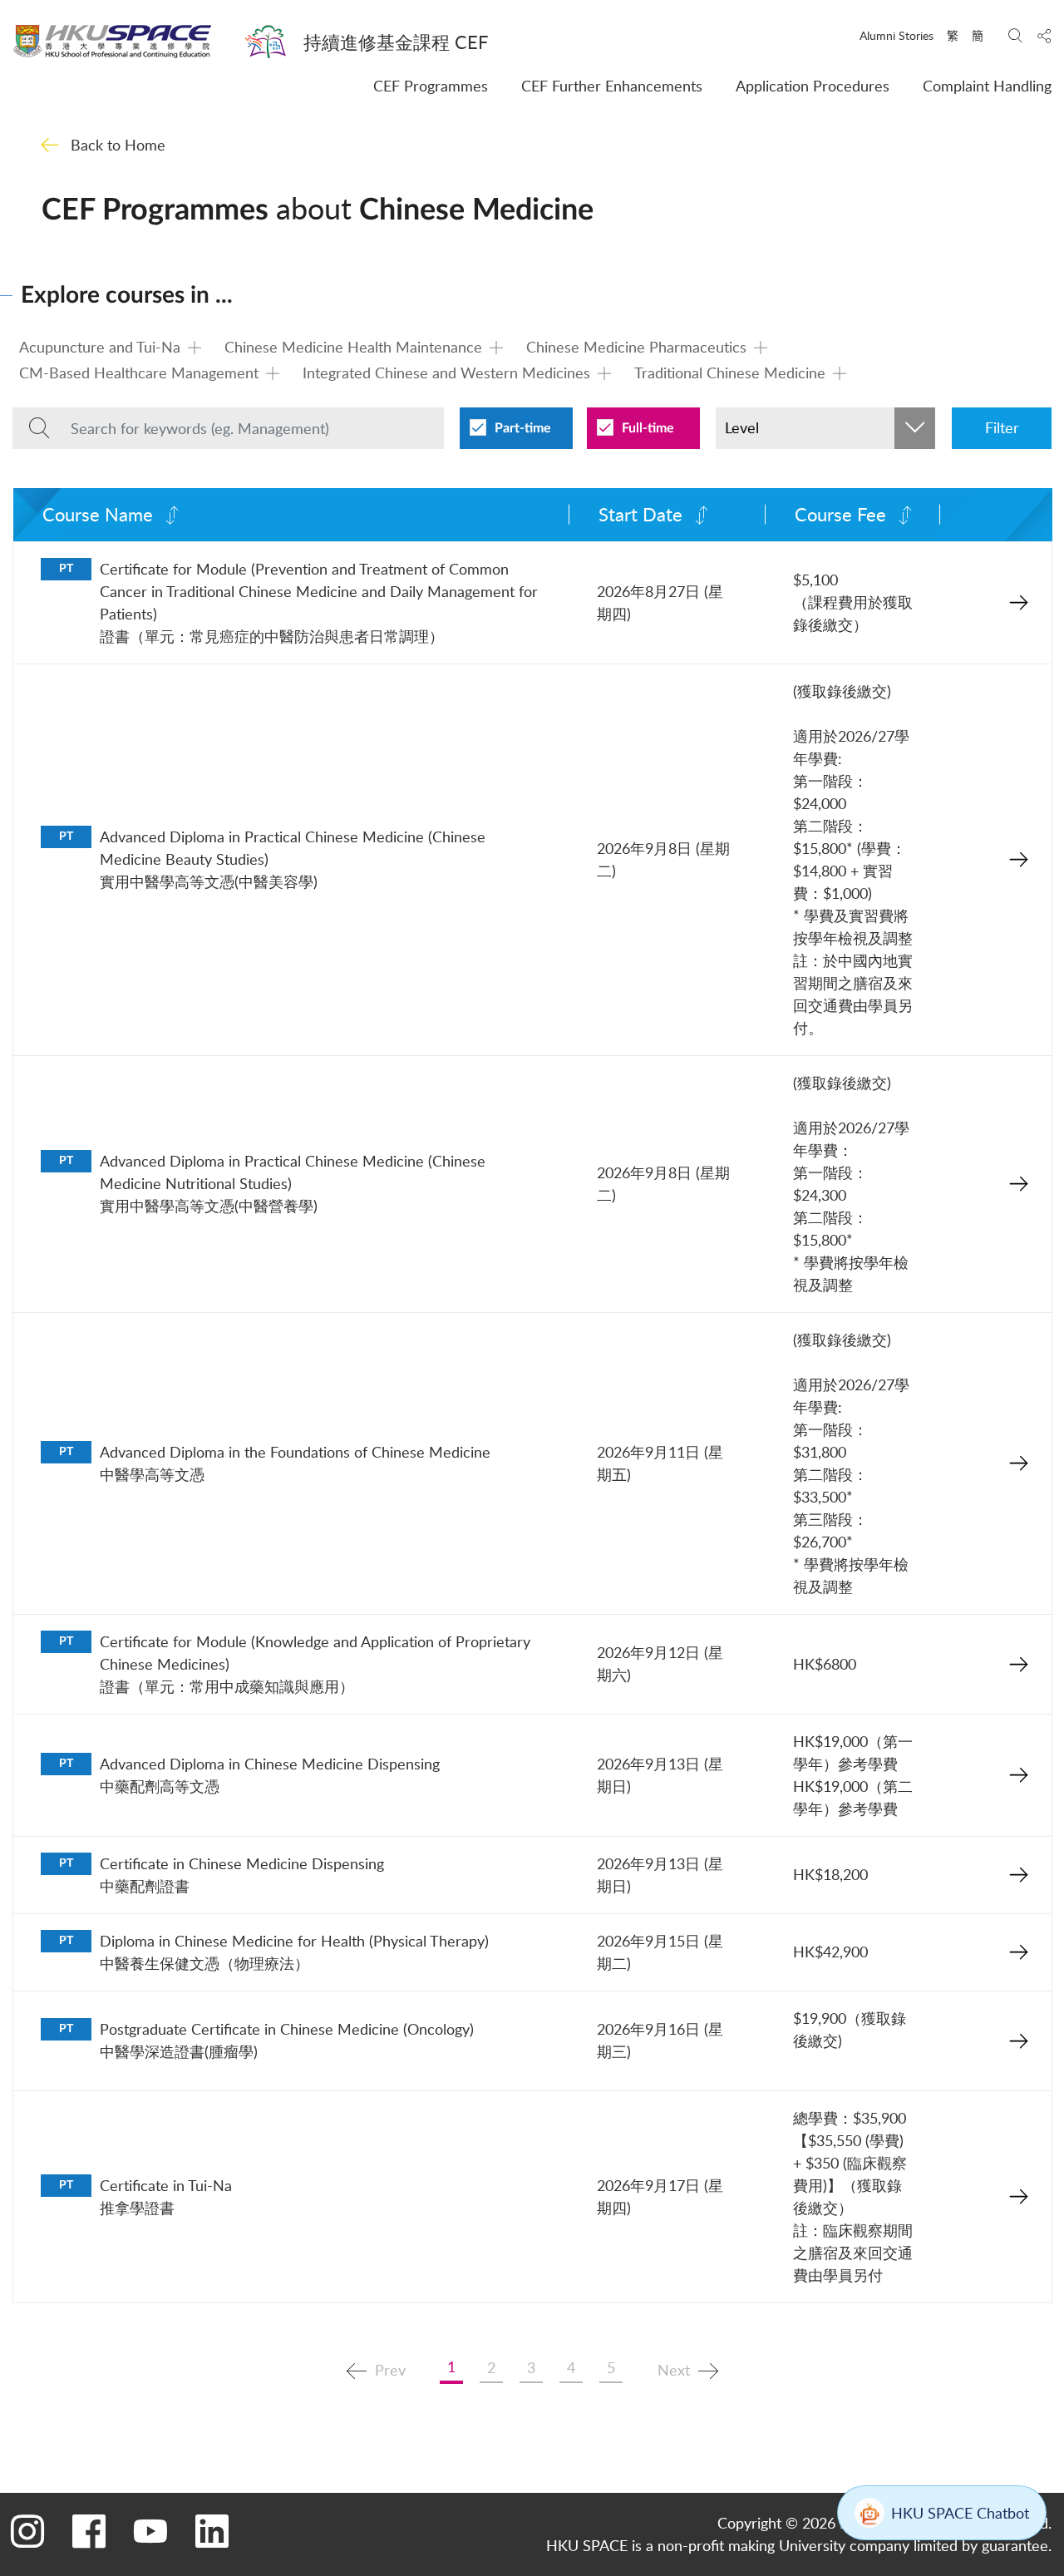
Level (742, 427)
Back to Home (118, 145)
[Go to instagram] (27, 2530)
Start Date (640, 514)
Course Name (98, 514)
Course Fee (840, 514)
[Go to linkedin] (212, 2530)
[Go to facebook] (89, 2530)
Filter (1002, 427)
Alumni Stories (897, 35)
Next (674, 2369)
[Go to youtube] (150, 2530)
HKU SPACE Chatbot (960, 2513)
